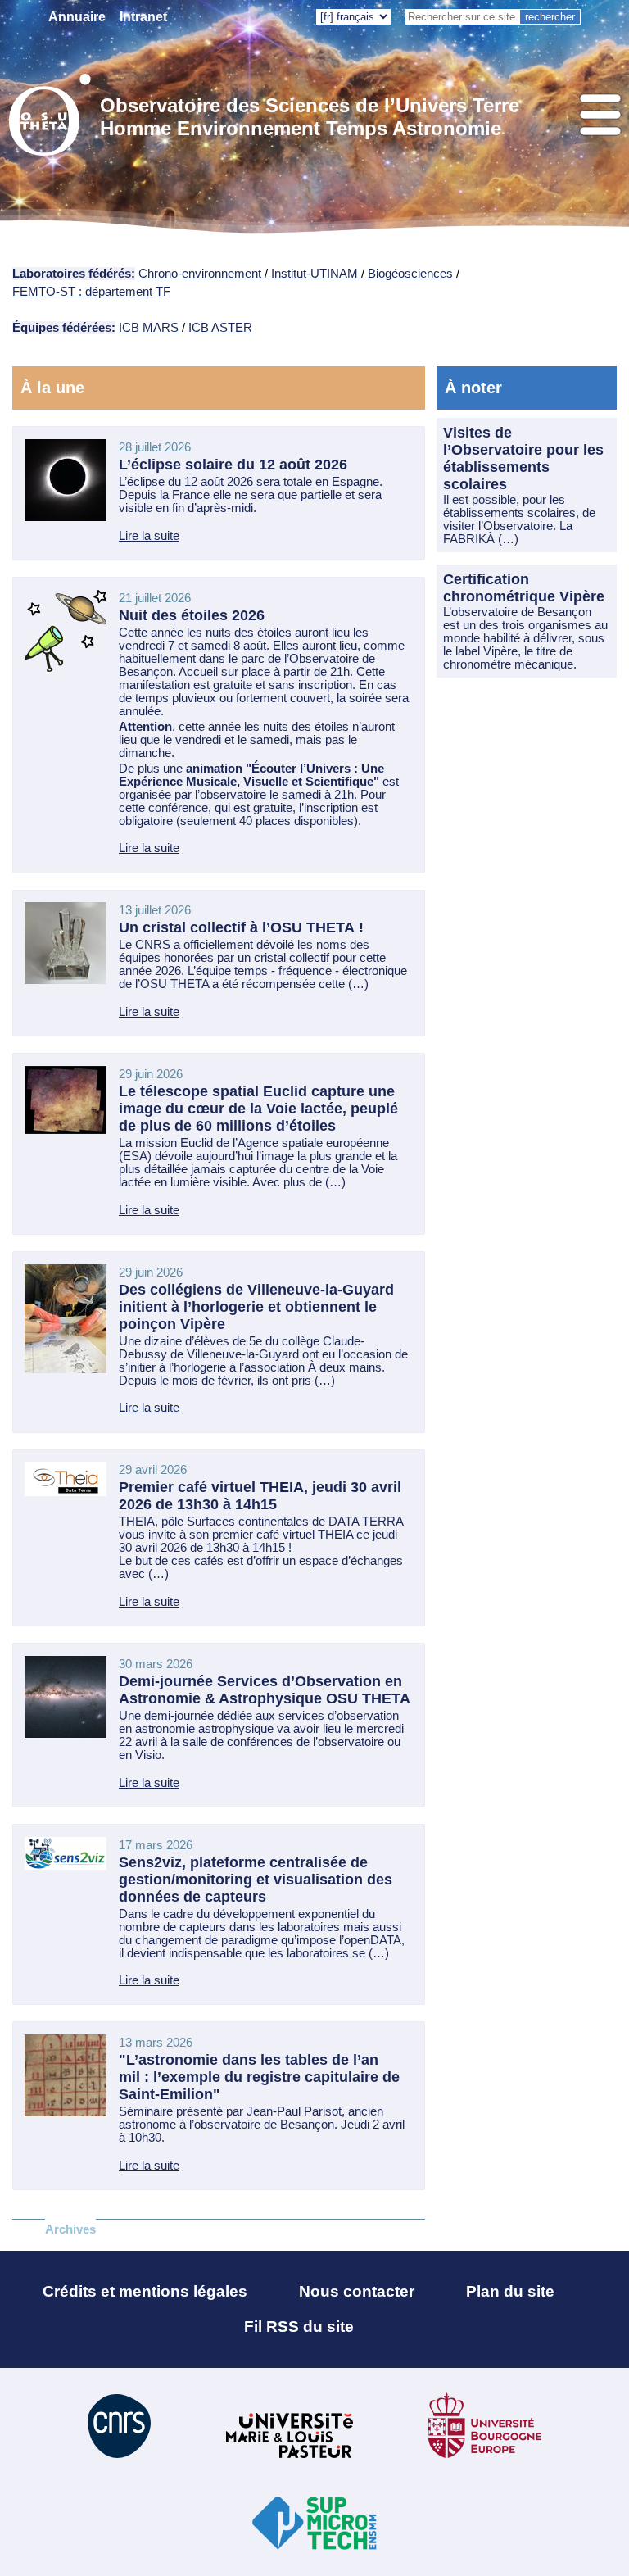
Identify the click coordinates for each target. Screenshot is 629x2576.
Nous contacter (357, 2291)
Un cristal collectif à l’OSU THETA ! (241, 927)
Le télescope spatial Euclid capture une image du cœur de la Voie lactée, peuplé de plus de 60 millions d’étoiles (258, 1109)
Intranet (143, 17)
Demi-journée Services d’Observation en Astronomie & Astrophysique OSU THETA (265, 1690)
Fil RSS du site (299, 2327)
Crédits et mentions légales (145, 2291)
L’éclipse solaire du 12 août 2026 (233, 465)
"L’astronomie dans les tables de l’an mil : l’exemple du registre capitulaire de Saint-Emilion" (259, 2077)
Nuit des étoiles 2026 (192, 615)
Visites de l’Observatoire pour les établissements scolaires (523, 458)
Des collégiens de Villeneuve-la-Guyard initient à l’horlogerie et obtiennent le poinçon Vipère (256, 1307)
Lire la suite (149, 536)
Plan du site (510, 2291)
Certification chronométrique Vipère (524, 588)
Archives (70, 2229)
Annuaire (77, 17)
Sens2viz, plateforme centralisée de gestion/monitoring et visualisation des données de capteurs (256, 1880)
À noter (473, 388)
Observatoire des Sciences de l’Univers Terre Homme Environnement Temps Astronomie (310, 117)
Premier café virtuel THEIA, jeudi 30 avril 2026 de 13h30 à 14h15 (260, 1496)
